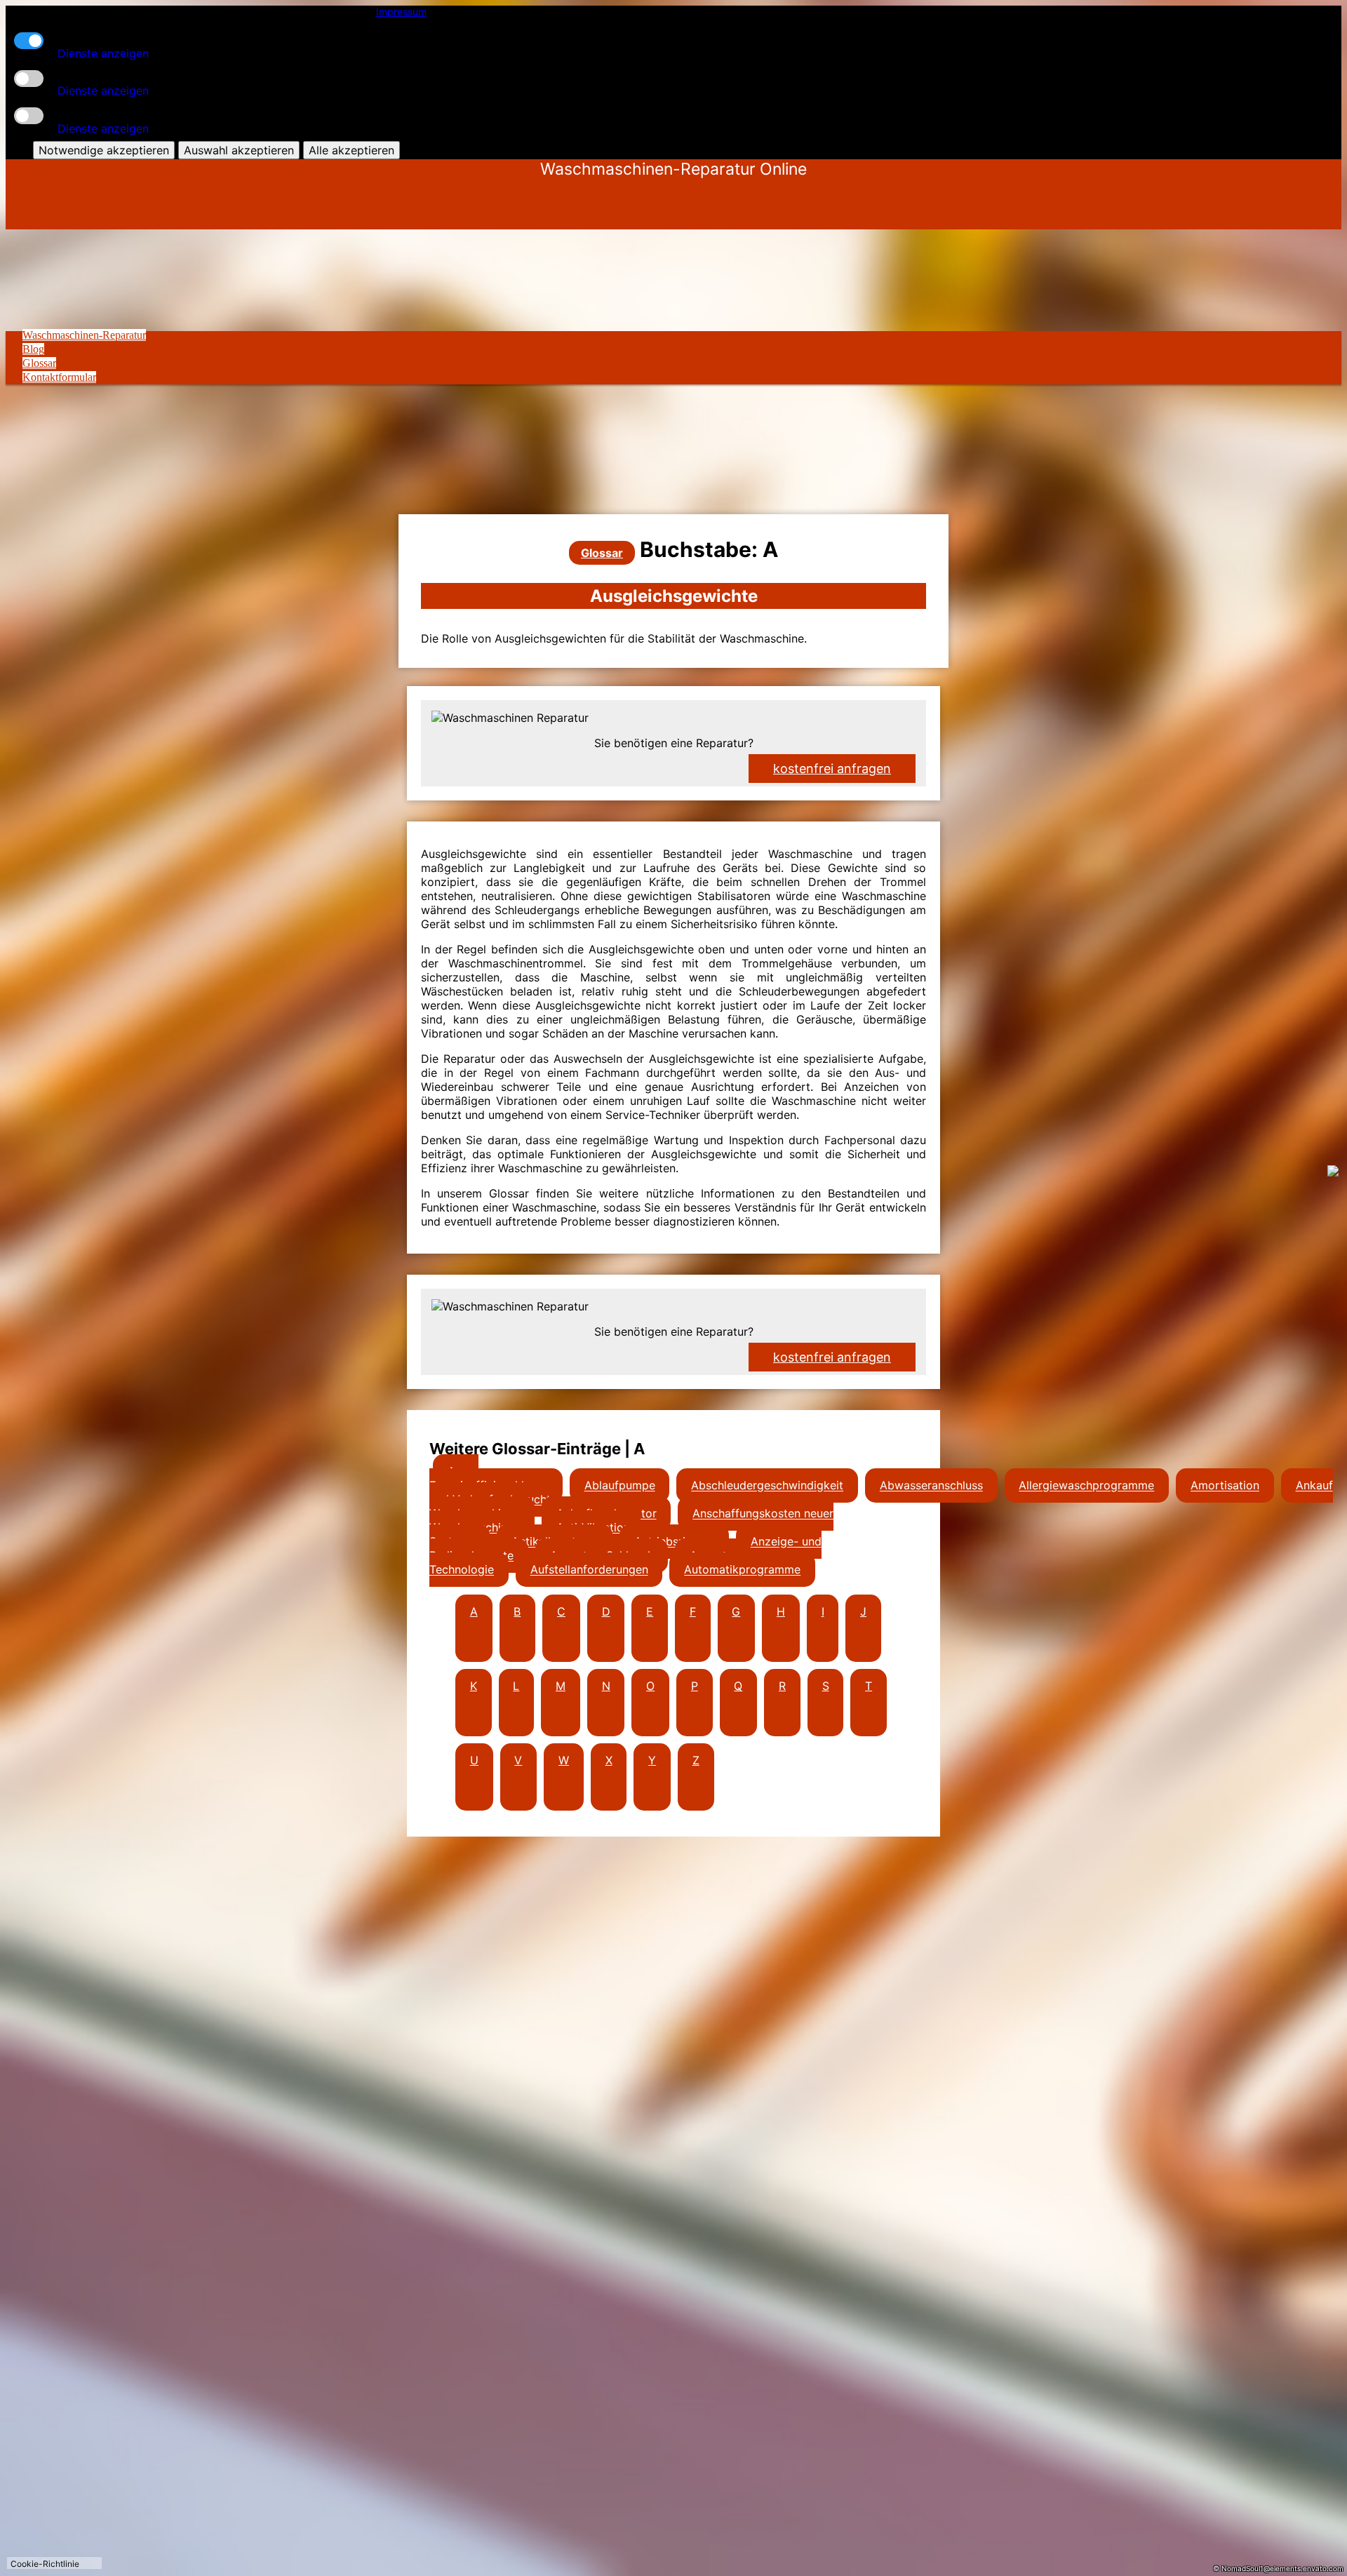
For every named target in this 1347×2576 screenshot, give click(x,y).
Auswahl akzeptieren (239, 150)
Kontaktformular (59, 377)
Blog (33, 349)
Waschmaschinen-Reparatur (84, 335)
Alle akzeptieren (351, 150)
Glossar (39, 363)
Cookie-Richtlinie (45, 2564)
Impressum (401, 12)
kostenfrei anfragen (832, 1357)
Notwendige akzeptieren (104, 150)
